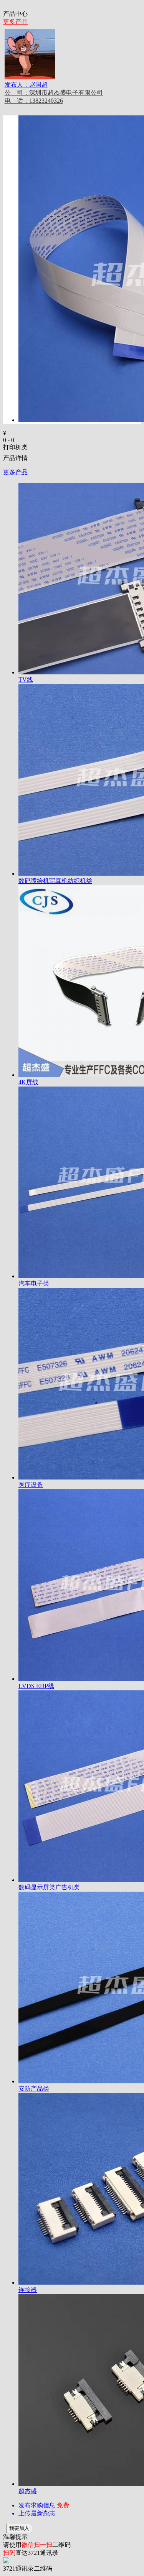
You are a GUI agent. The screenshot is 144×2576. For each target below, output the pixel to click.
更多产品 (15, 22)
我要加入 (19, 2528)
